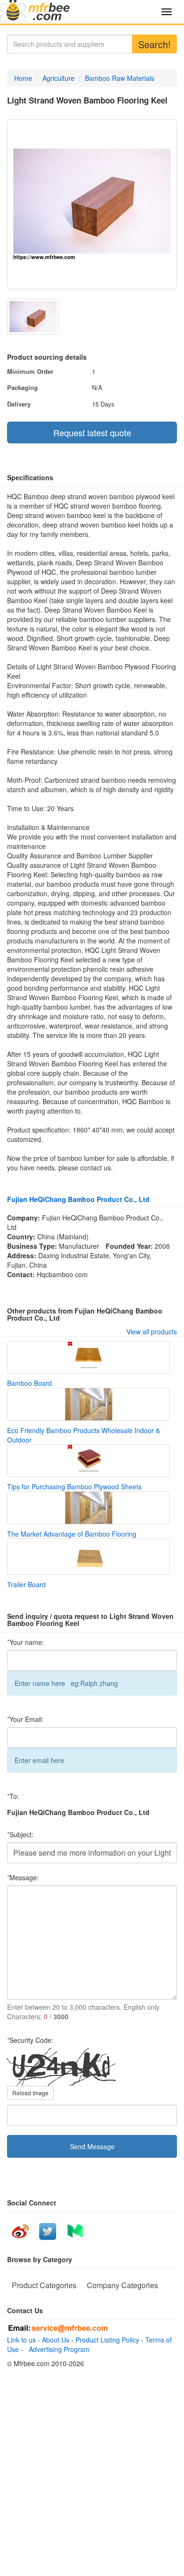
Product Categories (44, 2285)
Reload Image (30, 2093)
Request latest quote (92, 432)
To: (13, 1796)
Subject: (20, 1834)
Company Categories (122, 2285)
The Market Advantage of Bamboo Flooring (72, 1534)
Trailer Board (26, 1584)
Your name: (25, 1642)
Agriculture (59, 78)
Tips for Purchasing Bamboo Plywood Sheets (74, 1487)
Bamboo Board (29, 1383)
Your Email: (25, 1719)
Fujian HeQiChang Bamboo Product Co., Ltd (78, 1199)
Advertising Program (57, 2349)
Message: (23, 1877)
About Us (56, 2340)
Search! (155, 44)
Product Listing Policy (107, 2340)
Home (23, 78)
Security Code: (30, 2040)
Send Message (92, 2146)
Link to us (21, 2340)
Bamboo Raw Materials (120, 78)
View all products (152, 1331)
